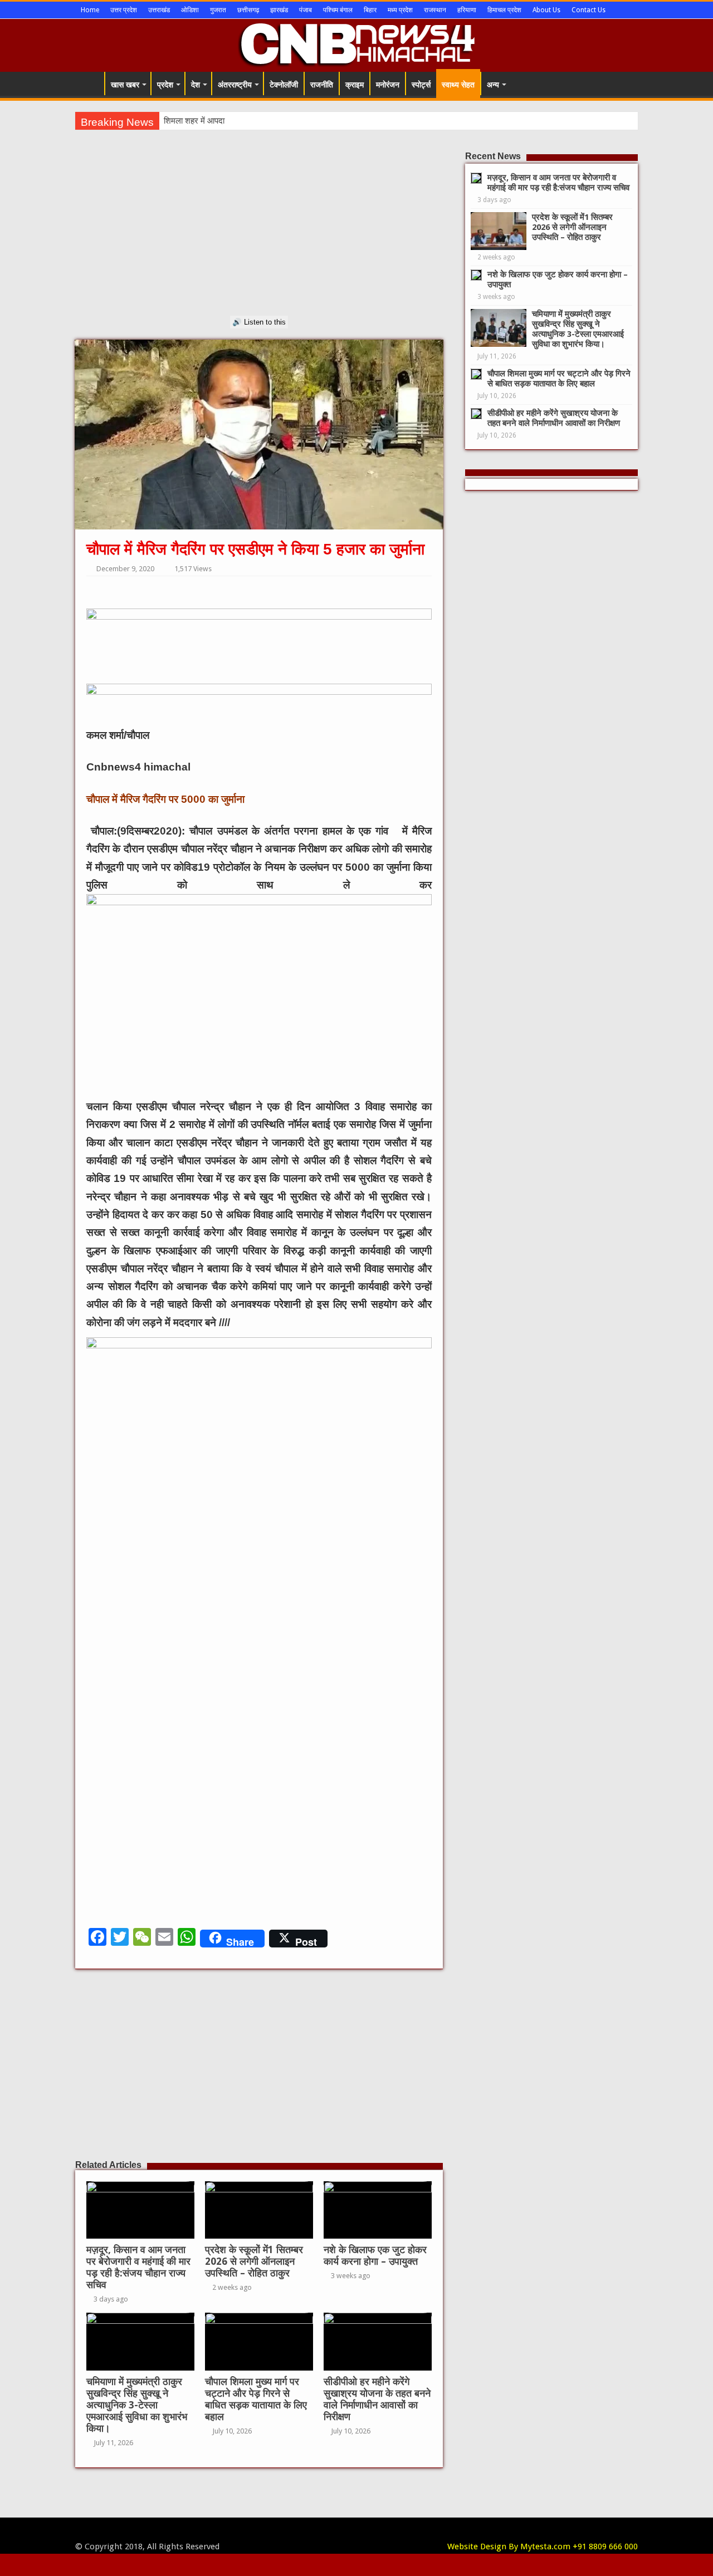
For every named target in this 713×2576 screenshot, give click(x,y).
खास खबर (125, 85)
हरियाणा (467, 10)
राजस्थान (435, 10)
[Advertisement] (259, 238)
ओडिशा (190, 10)
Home (90, 10)
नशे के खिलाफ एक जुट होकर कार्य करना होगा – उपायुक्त (375, 2256)
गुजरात (218, 10)
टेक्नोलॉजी (284, 85)
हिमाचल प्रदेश (504, 10)
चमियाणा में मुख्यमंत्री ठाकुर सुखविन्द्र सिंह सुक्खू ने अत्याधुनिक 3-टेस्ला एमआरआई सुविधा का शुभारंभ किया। (137, 2405)
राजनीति (322, 85)
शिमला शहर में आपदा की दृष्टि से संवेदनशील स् (232, 121)
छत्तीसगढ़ (248, 10)
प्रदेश (165, 85)
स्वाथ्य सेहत (458, 85)
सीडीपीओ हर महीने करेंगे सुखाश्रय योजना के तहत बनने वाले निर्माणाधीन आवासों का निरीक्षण (377, 2399)
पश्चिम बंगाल (338, 10)
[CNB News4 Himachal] (356, 43)
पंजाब (306, 10)
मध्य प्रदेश (400, 10)
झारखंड (279, 10)
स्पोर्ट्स (421, 85)
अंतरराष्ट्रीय (235, 85)
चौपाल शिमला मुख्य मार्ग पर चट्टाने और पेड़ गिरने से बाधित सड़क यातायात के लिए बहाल (256, 2399)
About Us (546, 10)
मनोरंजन (388, 85)
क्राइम (355, 85)
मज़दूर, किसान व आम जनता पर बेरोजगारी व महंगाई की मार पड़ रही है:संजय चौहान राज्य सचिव (138, 2267)
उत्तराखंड (159, 10)
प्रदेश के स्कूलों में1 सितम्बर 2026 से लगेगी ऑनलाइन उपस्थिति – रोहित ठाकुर (254, 2261)
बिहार (370, 10)
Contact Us (589, 10)
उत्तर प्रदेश (124, 10)
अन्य (493, 85)
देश (196, 85)
